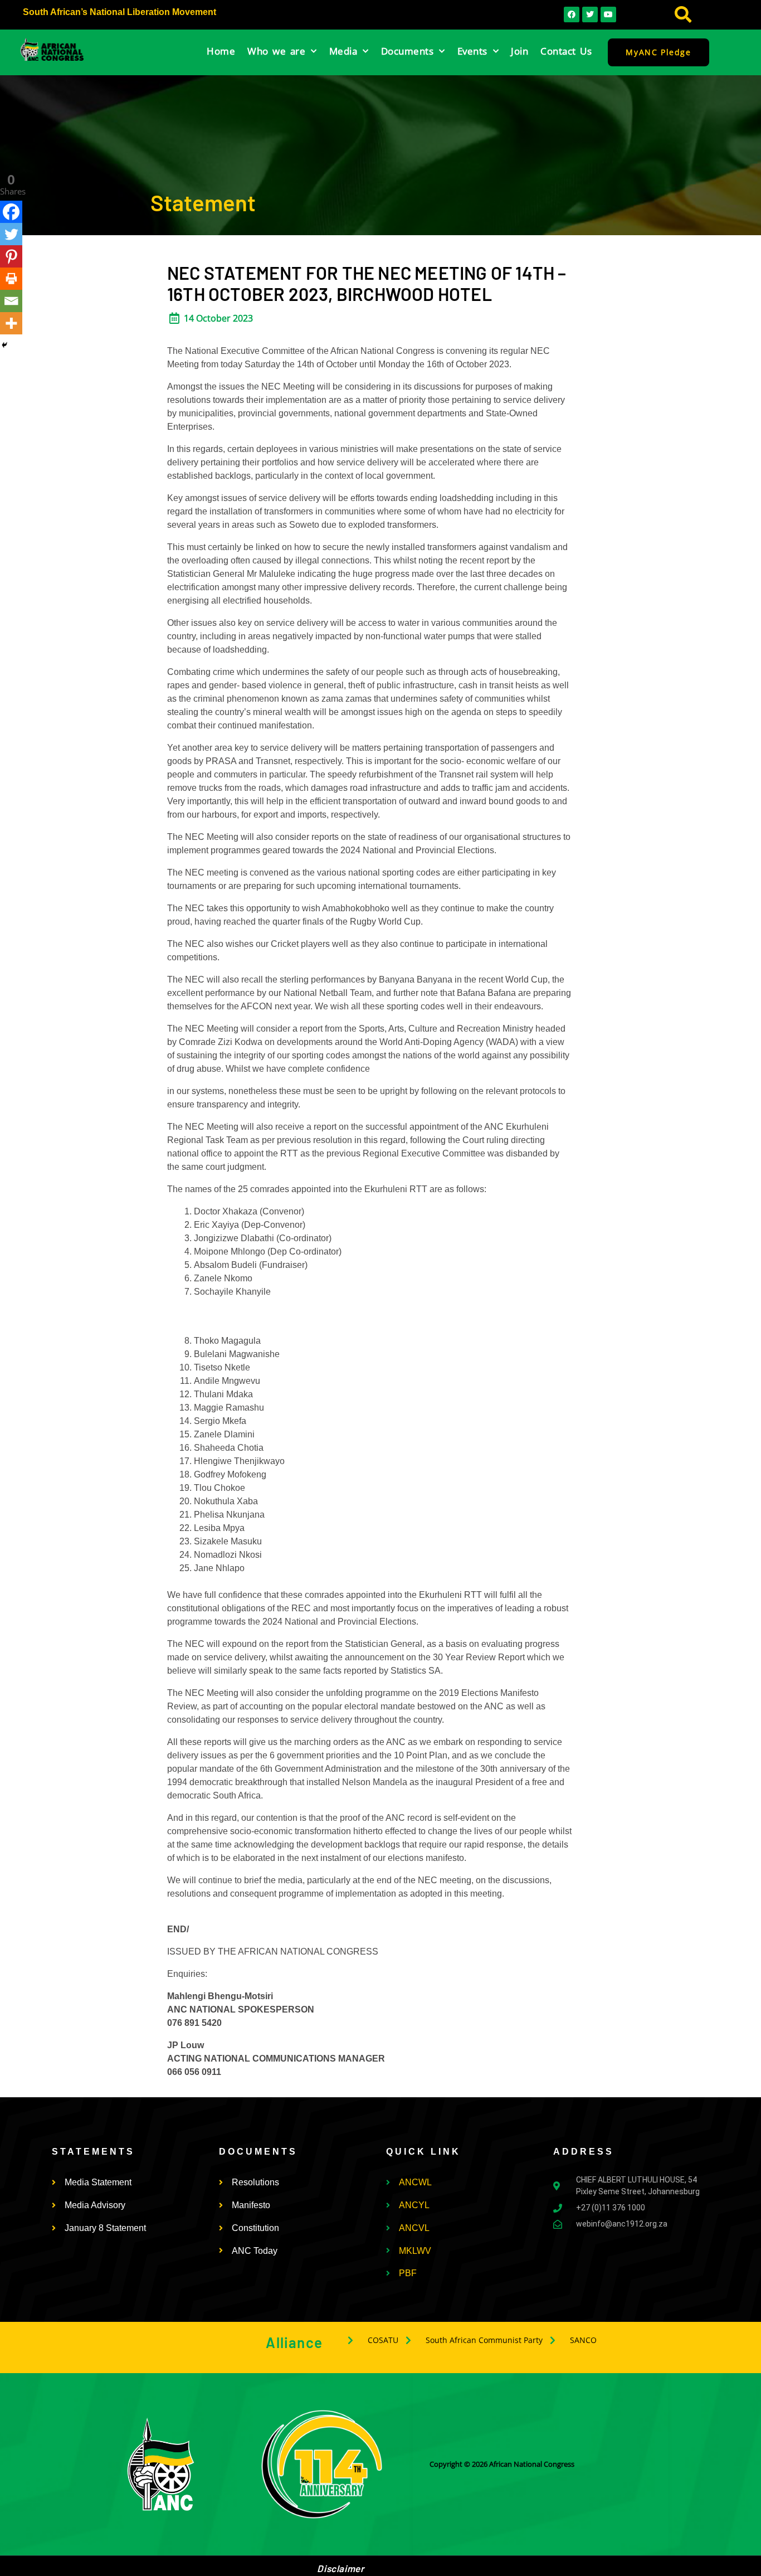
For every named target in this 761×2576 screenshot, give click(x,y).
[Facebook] (11, 212)
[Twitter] (11, 234)
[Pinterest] (11, 256)
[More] (11, 323)
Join (519, 51)
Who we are (276, 51)
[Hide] (4, 345)
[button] (683, 15)
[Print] (11, 279)
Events (472, 51)
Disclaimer (340, 2568)
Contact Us (566, 51)
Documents (408, 51)
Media (343, 51)
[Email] (11, 301)
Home (221, 51)
